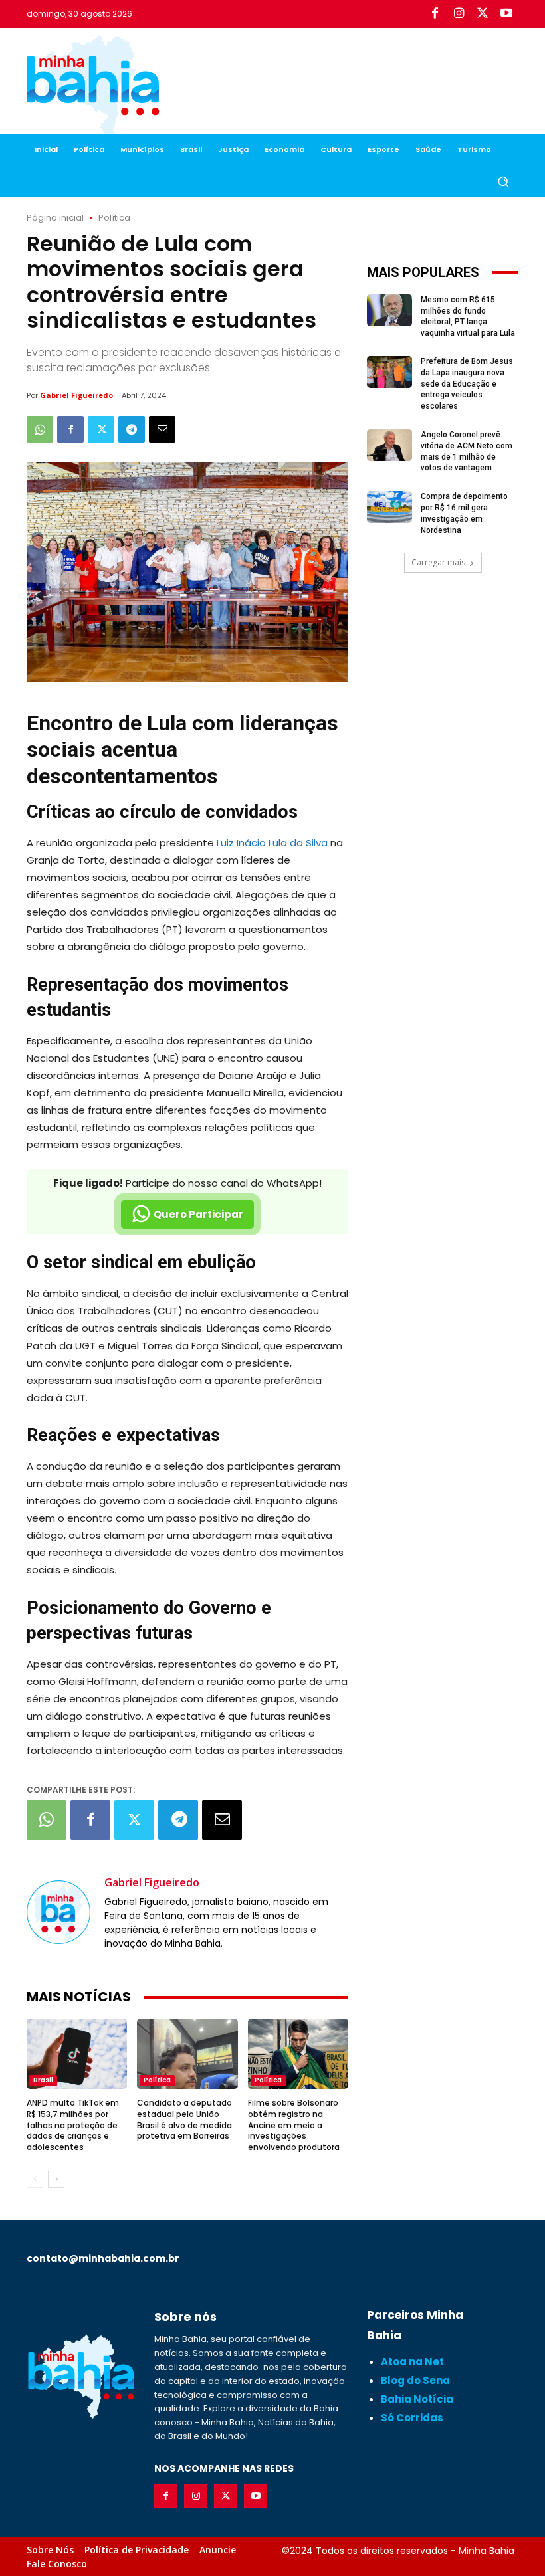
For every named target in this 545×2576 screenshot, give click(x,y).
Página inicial (55, 218)
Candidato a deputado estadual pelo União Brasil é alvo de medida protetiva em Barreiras (184, 2119)
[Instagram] (459, 14)
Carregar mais (438, 562)
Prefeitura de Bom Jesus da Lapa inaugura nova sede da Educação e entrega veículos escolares (467, 384)
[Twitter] (483, 14)
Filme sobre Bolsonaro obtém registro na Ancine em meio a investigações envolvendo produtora (294, 2125)
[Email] (162, 429)
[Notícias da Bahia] (93, 86)
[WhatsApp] (40, 429)
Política (114, 218)
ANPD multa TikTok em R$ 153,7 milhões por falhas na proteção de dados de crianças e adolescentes (73, 2125)
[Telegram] (132, 429)
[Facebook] (435, 14)
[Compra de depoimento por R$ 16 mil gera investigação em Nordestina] (389, 507)
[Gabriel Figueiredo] (58, 1912)
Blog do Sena (415, 2380)
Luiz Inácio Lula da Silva (272, 843)
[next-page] (56, 2179)
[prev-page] (35, 2179)
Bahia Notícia (417, 2399)
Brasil (43, 2080)
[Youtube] (506, 14)
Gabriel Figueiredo (76, 395)
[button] (503, 182)
